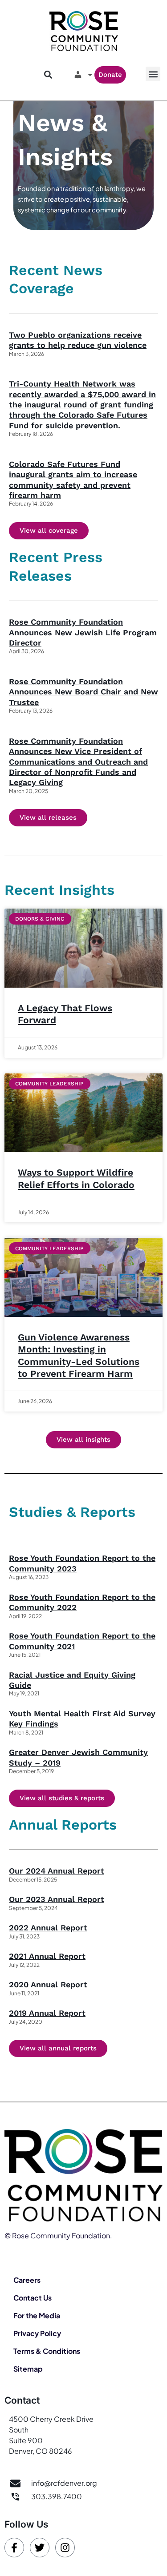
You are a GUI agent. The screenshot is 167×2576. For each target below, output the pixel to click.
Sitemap (28, 2369)
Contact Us (33, 2298)
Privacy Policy (37, 2333)
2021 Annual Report (47, 1956)
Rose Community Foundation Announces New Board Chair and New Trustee (83, 692)
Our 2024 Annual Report (57, 1871)
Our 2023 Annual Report (57, 1899)
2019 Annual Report (47, 2013)
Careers (27, 2280)
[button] (153, 74)
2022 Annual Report (48, 1928)
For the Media (37, 2315)
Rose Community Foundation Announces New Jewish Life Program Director (83, 632)
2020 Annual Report (48, 1984)
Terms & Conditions (47, 2351)
